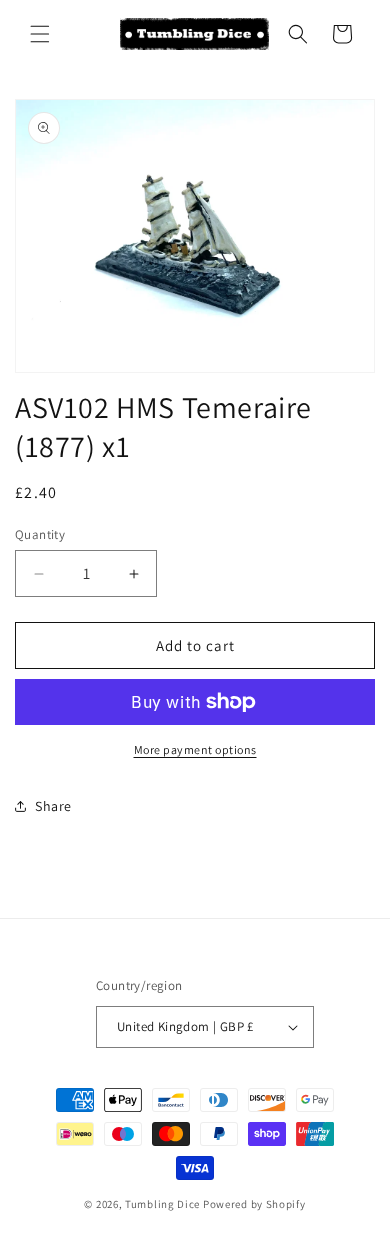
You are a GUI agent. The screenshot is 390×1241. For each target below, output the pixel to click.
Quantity (40, 534)
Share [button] (53, 806)
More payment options (195, 749)
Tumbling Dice (162, 1204)
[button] (40, 34)
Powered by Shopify (254, 1204)
